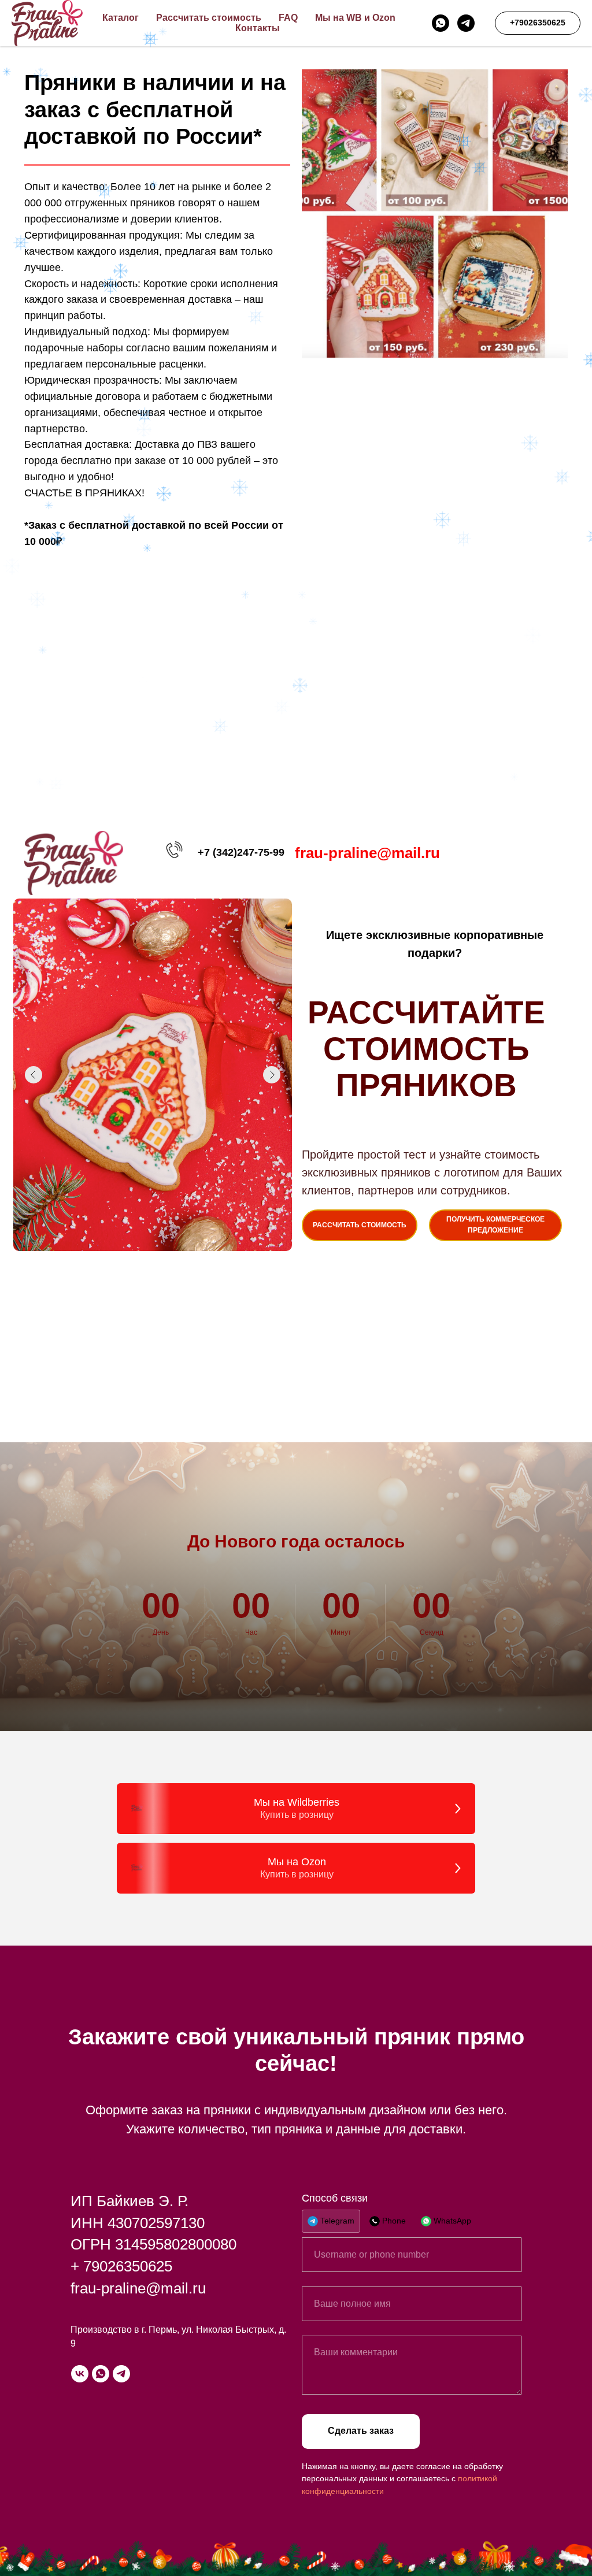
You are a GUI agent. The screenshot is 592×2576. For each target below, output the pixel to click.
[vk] (80, 2374)
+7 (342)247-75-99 (241, 852)
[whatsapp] (441, 23)
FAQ (288, 18)
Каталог (121, 18)
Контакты (258, 28)
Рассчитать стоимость (209, 18)
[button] (495, 1225)
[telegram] (466, 23)
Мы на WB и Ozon (355, 18)
